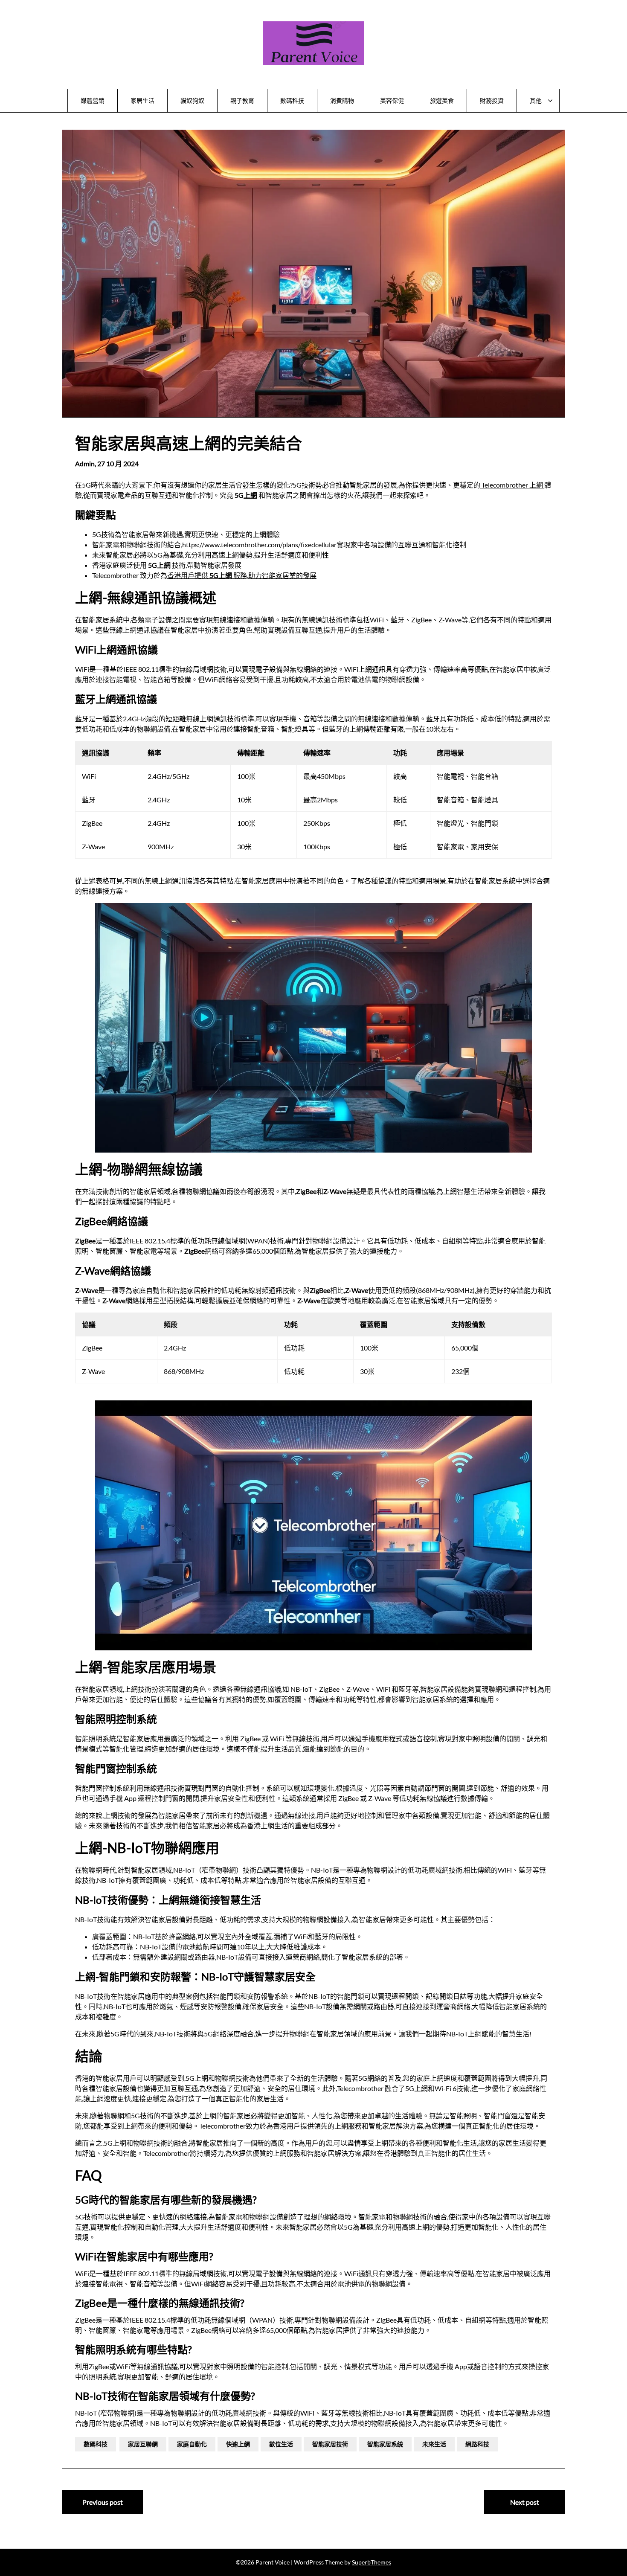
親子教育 (242, 100)
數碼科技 (292, 100)
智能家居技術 (330, 2444)
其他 (536, 100)
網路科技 (477, 2444)
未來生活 (434, 2444)
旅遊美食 (442, 100)
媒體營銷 (93, 100)
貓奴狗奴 (192, 100)
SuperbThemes (372, 2562)
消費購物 (342, 100)
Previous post (103, 2502)
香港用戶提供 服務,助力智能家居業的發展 (242, 575)
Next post (525, 2502)
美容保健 (392, 100)
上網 (250, 495)
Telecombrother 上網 (512, 485)
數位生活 (281, 2444)
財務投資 (492, 100)
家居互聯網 (143, 2444)
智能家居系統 (385, 2444)
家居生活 (142, 100)
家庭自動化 (192, 2444)
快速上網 (238, 2444)
